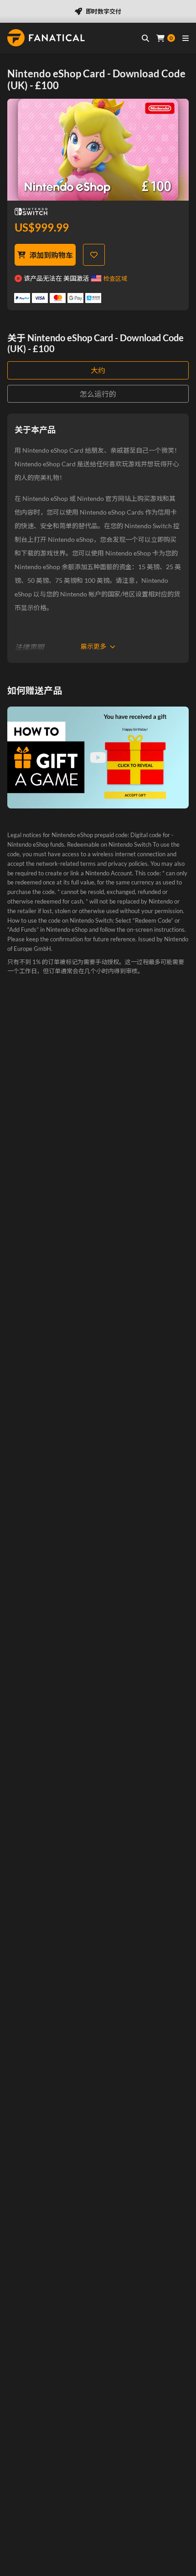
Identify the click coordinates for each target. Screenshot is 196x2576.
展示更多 (93, 646)
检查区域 (115, 278)
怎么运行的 (98, 394)
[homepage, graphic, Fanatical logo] (46, 38)
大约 (98, 370)
